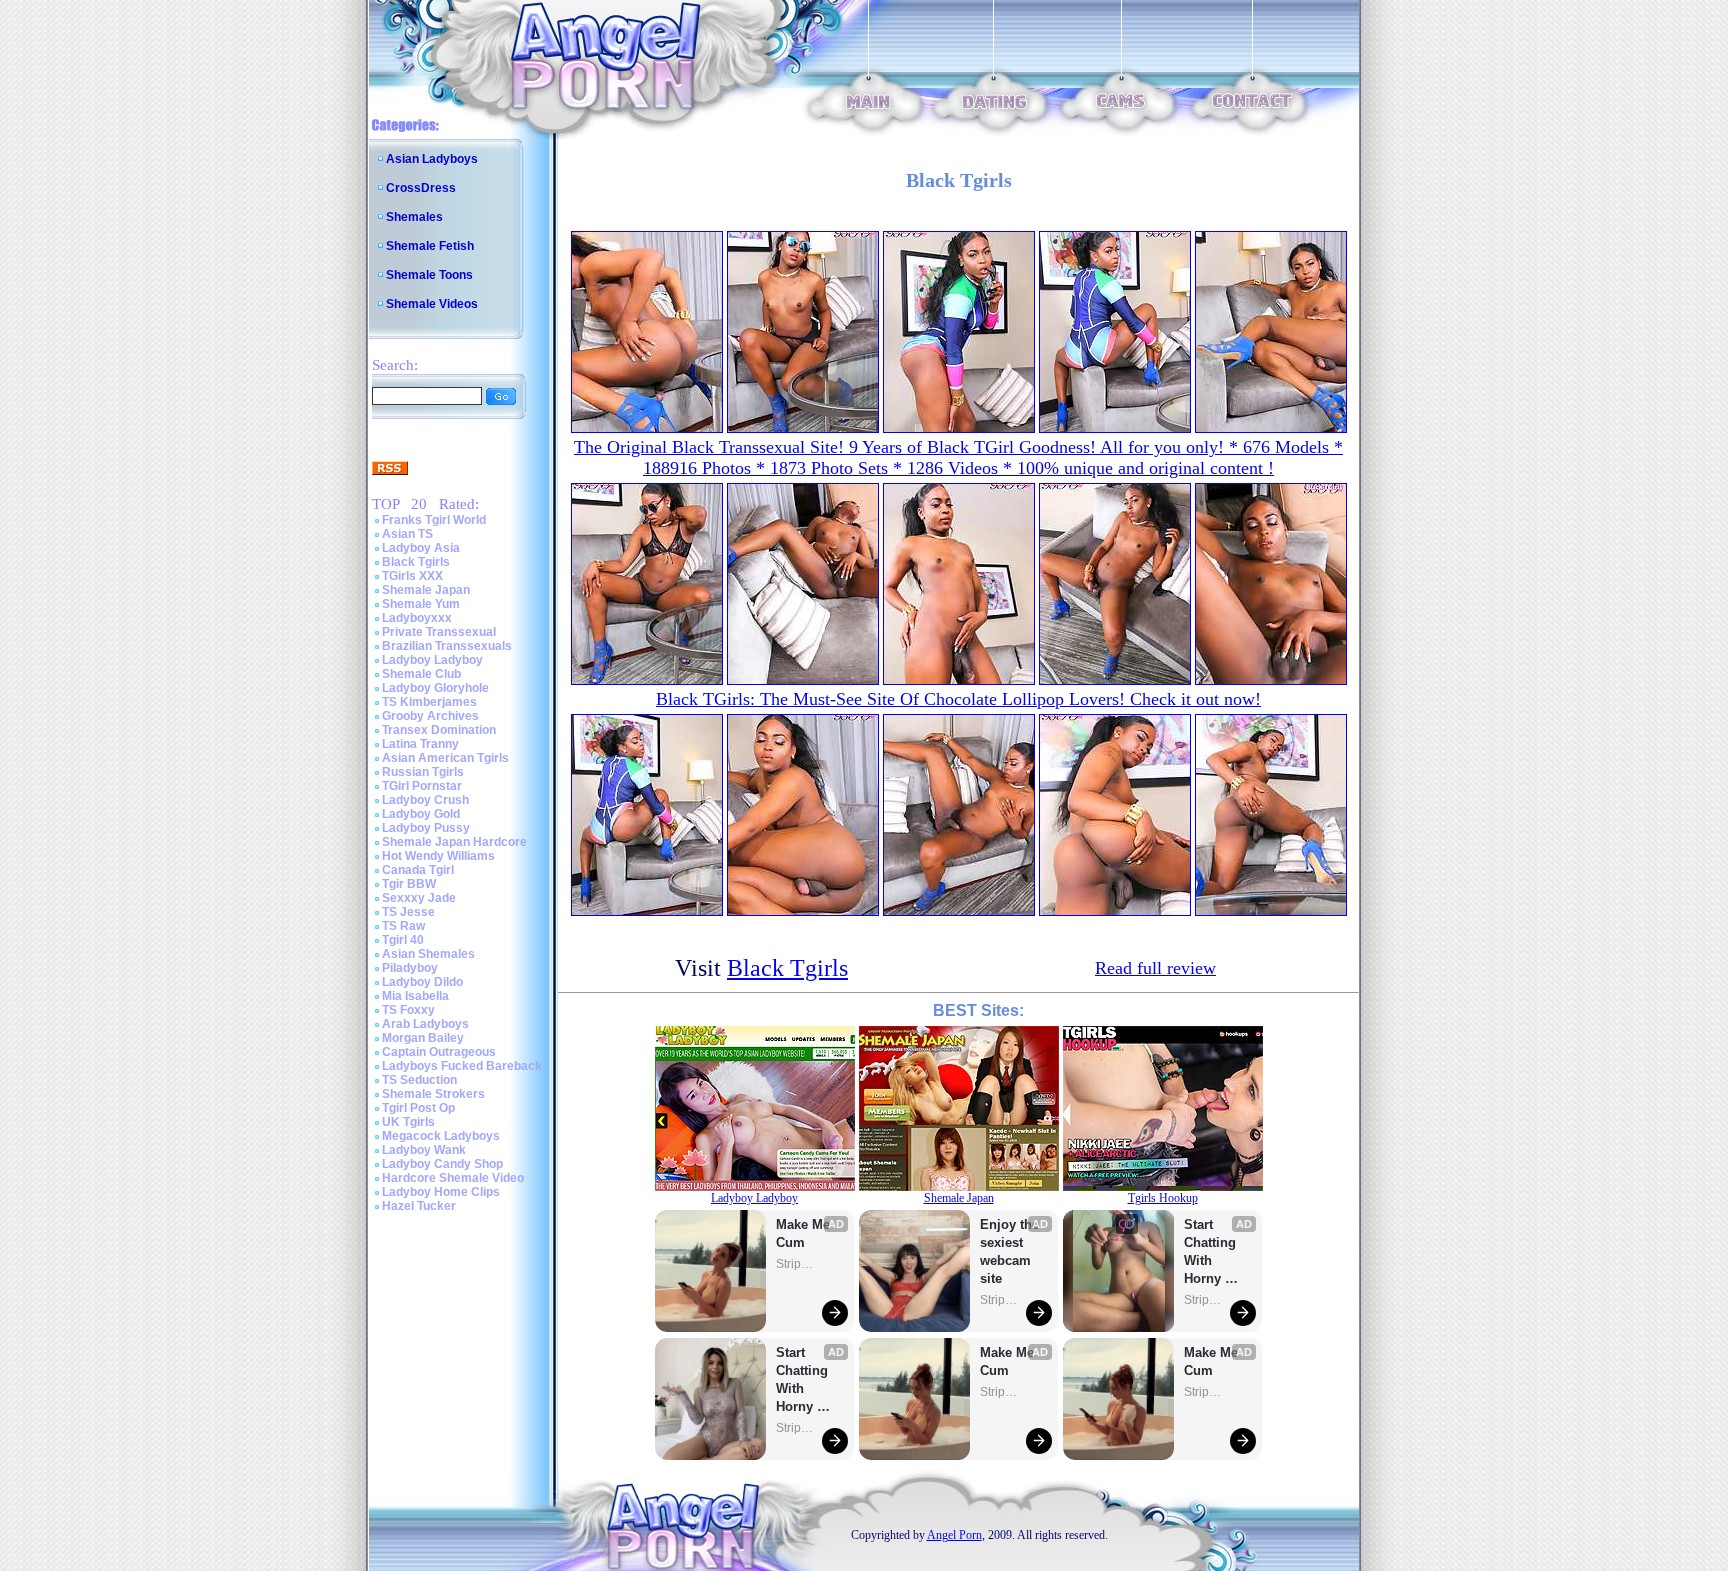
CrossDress (421, 188)
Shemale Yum (421, 604)
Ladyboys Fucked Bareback (462, 1066)
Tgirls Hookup (1163, 1198)
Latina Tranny (420, 744)
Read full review (1155, 968)
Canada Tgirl (418, 870)
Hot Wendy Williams (438, 856)
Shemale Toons (429, 275)
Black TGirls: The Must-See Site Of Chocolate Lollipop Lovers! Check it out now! (958, 699)
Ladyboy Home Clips (441, 1192)
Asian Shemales (428, 954)
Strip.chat (796, 1264)
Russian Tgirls (423, 772)
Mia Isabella (415, 996)
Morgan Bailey (423, 1038)
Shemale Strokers (433, 1094)
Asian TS (407, 534)
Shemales (414, 217)
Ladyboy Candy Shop (442, 1164)
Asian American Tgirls (445, 758)
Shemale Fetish (430, 246)
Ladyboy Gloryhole (435, 688)
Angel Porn (954, 1535)
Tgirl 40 (403, 940)
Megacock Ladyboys (441, 1136)
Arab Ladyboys (425, 1024)
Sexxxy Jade (419, 898)
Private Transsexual (439, 632)
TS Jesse (408, 912)
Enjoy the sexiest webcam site (1010, 1251)
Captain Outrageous (439, 1052)
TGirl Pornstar (422, 786)
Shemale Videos (432, 304)
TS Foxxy (408, 1010)
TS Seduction (419, 1080)
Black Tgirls (416, 562)
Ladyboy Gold (421, 814)
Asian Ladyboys (432, 159)
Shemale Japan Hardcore (454, 842)
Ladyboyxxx (417, 618)
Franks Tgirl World (434, 520)
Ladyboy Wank (424, 1150)
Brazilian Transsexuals (447, 646)
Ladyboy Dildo (422, 982)
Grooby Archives (430, 716)
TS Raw (403, 926)
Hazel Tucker (419, 1206)
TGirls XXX (412, 576)
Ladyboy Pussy (426, 828)
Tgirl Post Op (418, 1108)
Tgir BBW (409, 884)
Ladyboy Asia (421, 548)
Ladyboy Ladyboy (432, 660)
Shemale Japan (426, 590)
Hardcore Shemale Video (453, 1178)
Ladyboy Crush (425, 800)
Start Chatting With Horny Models (804, 1380)
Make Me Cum (805, 1233)
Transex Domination (439, 730)
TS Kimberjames (429, 702)
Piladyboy (410, 968)
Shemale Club (421, 674)
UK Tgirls (408, 1122)
